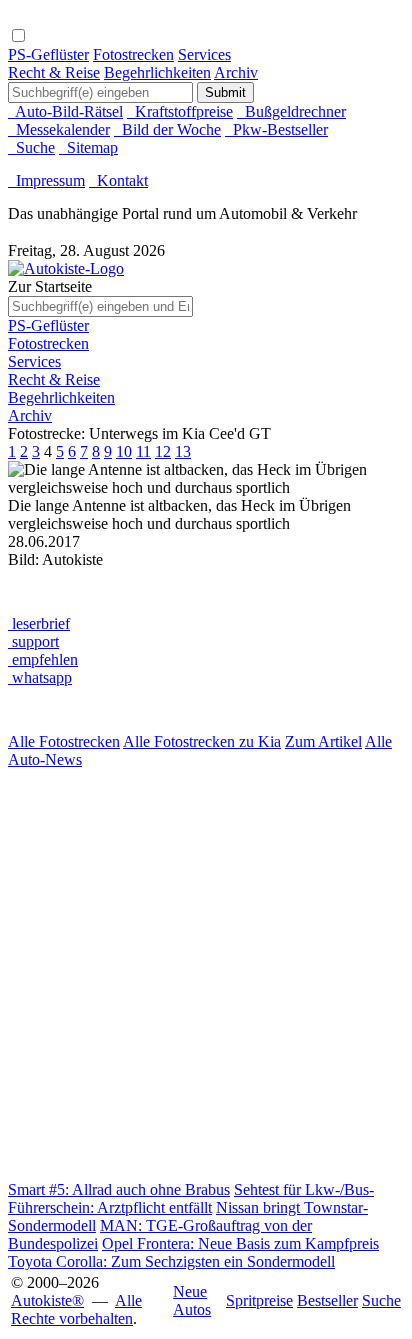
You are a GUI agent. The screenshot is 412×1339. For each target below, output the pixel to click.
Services (204, 54)
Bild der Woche (167, 129)
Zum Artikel (323, 741)
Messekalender (59, 129)
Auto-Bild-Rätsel (65, 111)
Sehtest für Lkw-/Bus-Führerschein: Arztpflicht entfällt (191, 1198)
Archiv (236, 72)
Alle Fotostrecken (64, 741)
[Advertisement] (206, 975)
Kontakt (118, 180)
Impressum (46, 180)
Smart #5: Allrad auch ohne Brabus (119, 1189)
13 (183, 451)
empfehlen (43, 659)
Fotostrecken (133, 54)
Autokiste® (47, 1300)
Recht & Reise (54, 72)
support (33, 641)
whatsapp (40, 677)
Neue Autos (192, 1300)
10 (124, 451)
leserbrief (39, 623)
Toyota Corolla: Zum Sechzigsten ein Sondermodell (171, 1261)
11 (143, 451)
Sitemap (88, 147)
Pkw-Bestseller (276, 129)
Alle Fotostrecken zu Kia (202, 741)
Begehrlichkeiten (157, 72)
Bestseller (327, 1300)
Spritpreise (259, 1300)
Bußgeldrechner (291, 111)
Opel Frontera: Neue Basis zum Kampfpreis (240, 1243)
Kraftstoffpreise (180, 111)
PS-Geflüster (48, 54)
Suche (31, 147)
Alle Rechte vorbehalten (76, 1309)
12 (163, 451)
